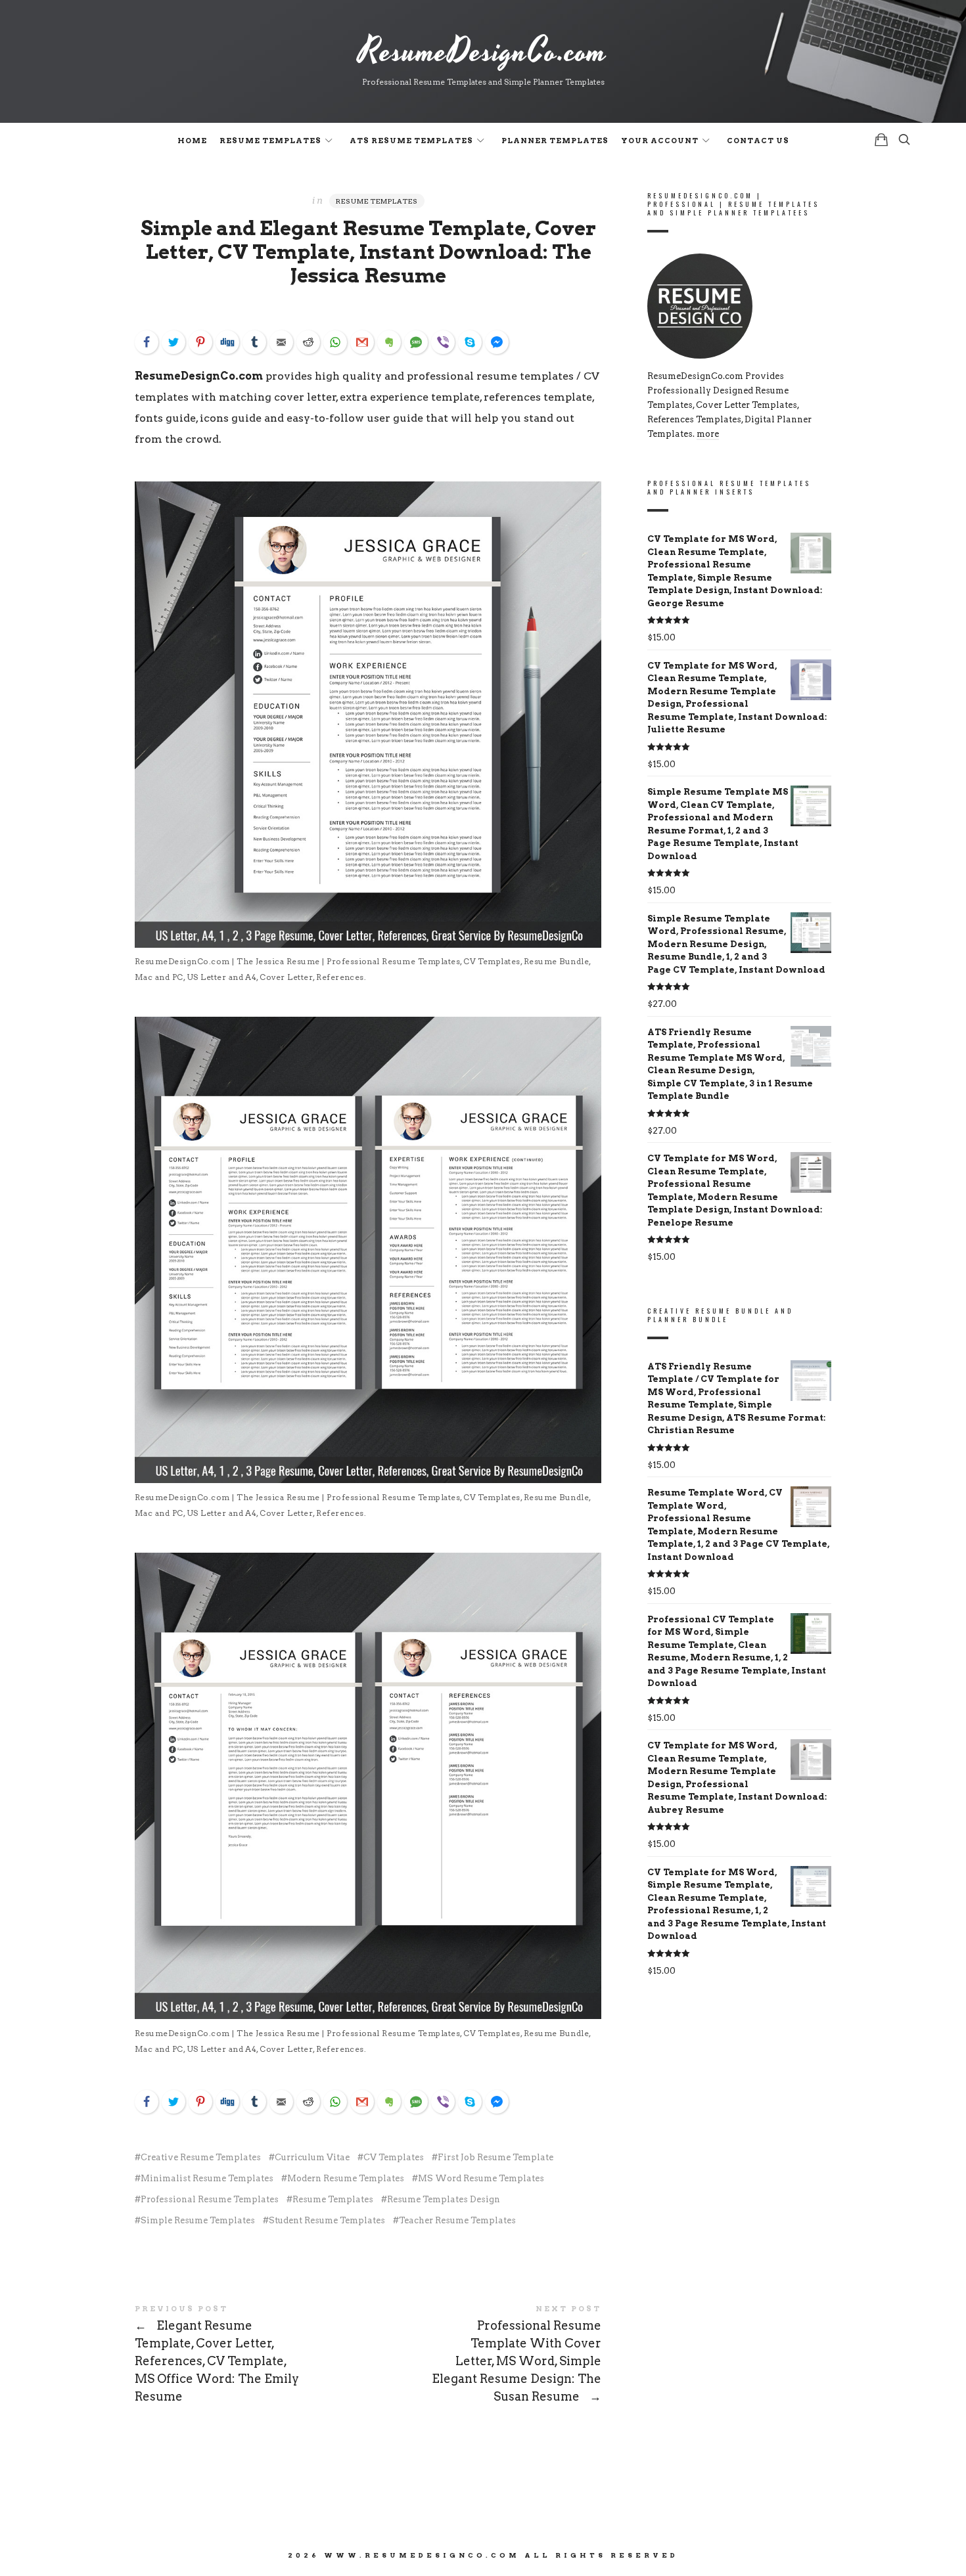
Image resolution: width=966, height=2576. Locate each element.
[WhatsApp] (335, 342)
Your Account (660, 141)
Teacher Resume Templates (457, 2220)
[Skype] (470, 342)
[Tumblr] (254, 342)
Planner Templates (555, 141)
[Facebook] (147, 342)
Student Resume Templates (327, 2220)
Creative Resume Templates (201, 2157)
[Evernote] (389, 342)
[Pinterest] (200, 342)
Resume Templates (270, 141)
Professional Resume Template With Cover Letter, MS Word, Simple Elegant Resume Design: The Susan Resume (485, 2355)
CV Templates (394, 2157)
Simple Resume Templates (198, 2220)
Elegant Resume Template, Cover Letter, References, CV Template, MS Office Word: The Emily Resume (251, 2355)
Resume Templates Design (444, 2199)
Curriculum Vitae (312, 2157)
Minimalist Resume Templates (207, 2178)
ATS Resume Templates (411, 141)
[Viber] (443, 342)
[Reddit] (308, 342)
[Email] (281, 342)
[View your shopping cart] (881, 140)
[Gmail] (362, 342)
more (708, 434)
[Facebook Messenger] (497, 342)
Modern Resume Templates (346, 2178)
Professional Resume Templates (210, 2199)
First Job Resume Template (495, 2157)
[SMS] (416, 342)
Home (192, 141)
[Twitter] (173, 342)
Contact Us (758, 141)
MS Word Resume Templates (481, 2178)
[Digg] (227, 342)
